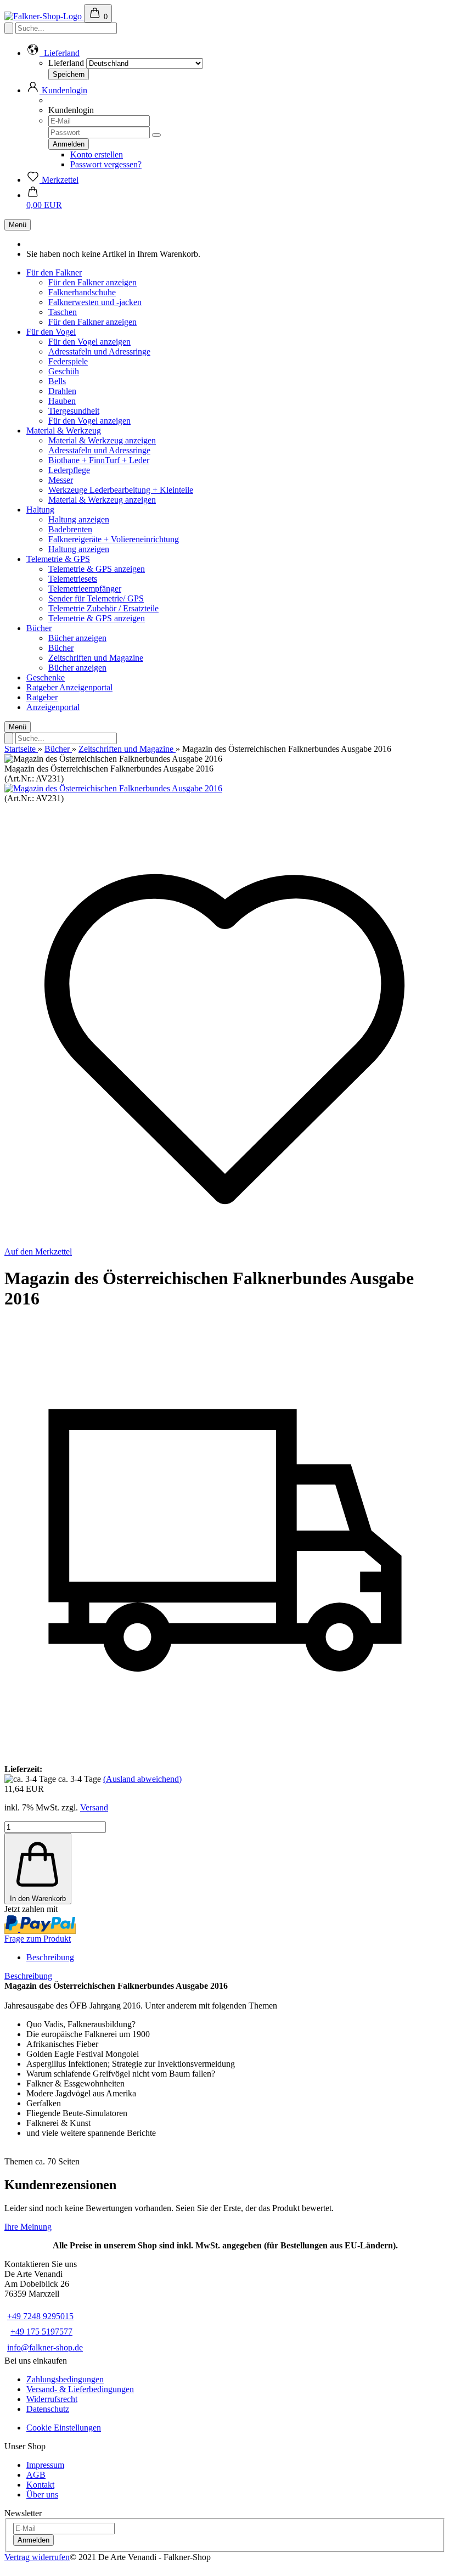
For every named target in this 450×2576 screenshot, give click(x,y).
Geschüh (64, 371)
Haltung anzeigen (79, 519)
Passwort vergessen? (106, 164)
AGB (36, 2475)
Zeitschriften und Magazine (96, 658)
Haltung (40, 510)
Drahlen (62, 391)
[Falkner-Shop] (44, 16)
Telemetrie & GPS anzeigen (97, 569)
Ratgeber (43, 687)
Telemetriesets (73, 579)
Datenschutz (48, 2409)
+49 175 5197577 (41, 2332)
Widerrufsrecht (52, 2399)
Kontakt (40, 2485)
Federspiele (68, 361)
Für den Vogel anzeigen (89, 342)
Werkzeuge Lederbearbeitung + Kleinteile (121, 490)
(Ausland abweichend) (142, 1779)
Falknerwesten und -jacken (95, 302)
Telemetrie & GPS (58, 559)
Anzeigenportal (86, 687)
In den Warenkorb (38, 1899)
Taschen (63, 312)
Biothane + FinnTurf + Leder (99, 460)
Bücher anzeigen (77, 638)
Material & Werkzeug (64, 431)
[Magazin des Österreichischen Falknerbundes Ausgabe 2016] (113, 788)
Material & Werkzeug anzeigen (102, 440)
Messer (61, 480)
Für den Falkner (54, 272)
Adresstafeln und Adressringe (99, 351)
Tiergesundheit (74, 411)
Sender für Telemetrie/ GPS (96, 598)
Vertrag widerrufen (37, 2557)
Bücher (39, 628)
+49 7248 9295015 (40, 2316)
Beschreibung (50, 1957)
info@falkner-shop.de (45, 2347)
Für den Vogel (51, 332)
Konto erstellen (97, 154)
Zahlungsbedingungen (65, 2379)
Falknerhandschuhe (82, 292)
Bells (57, 381)
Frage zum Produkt (38, 1939)
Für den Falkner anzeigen (92, 282)
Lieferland (66, 63)
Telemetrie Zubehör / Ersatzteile (103, 608)
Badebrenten (70, 529)
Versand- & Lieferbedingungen (80, 2389)
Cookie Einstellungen (64, 2428)
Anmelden (33, 2540)
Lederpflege (69, 470)
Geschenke (46, 677)
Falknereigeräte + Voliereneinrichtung (114, 539)
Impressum (45, 2465)
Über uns (42, 2495)
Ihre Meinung (28, 2227)
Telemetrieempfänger (85, 589)
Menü (18, 225)
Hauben (62, 401)
